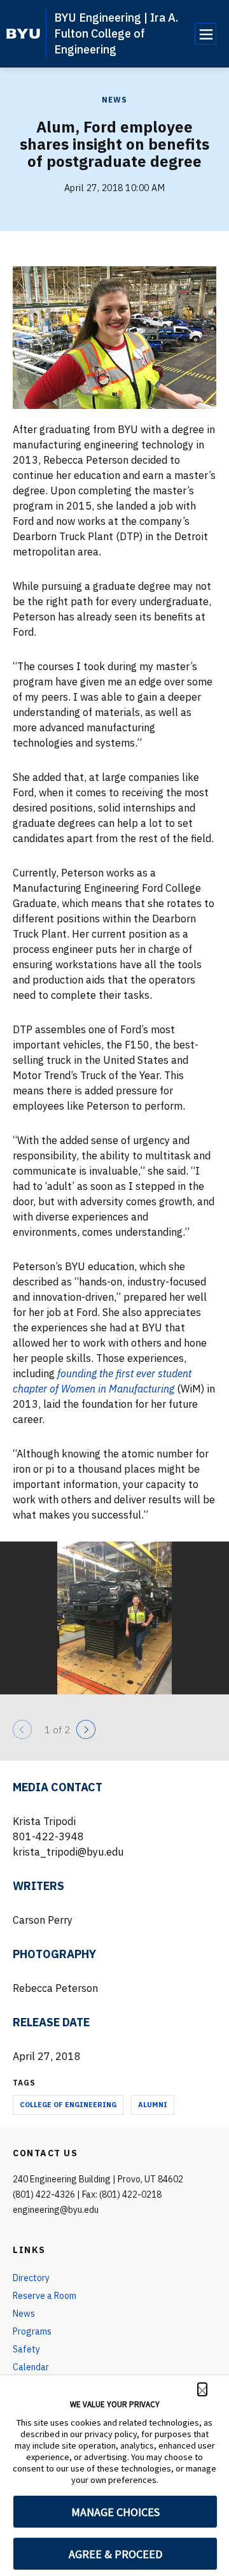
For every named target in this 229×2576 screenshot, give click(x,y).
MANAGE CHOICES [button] (115, 2512)
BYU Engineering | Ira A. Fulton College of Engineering (116, 33)
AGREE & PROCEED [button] (115, 2554)
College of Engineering (68, 2105)
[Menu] (205, 34)
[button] (202, 2389)
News (114, 100)
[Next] (86, 1729)
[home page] (23, 34)
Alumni (153, 2105)
